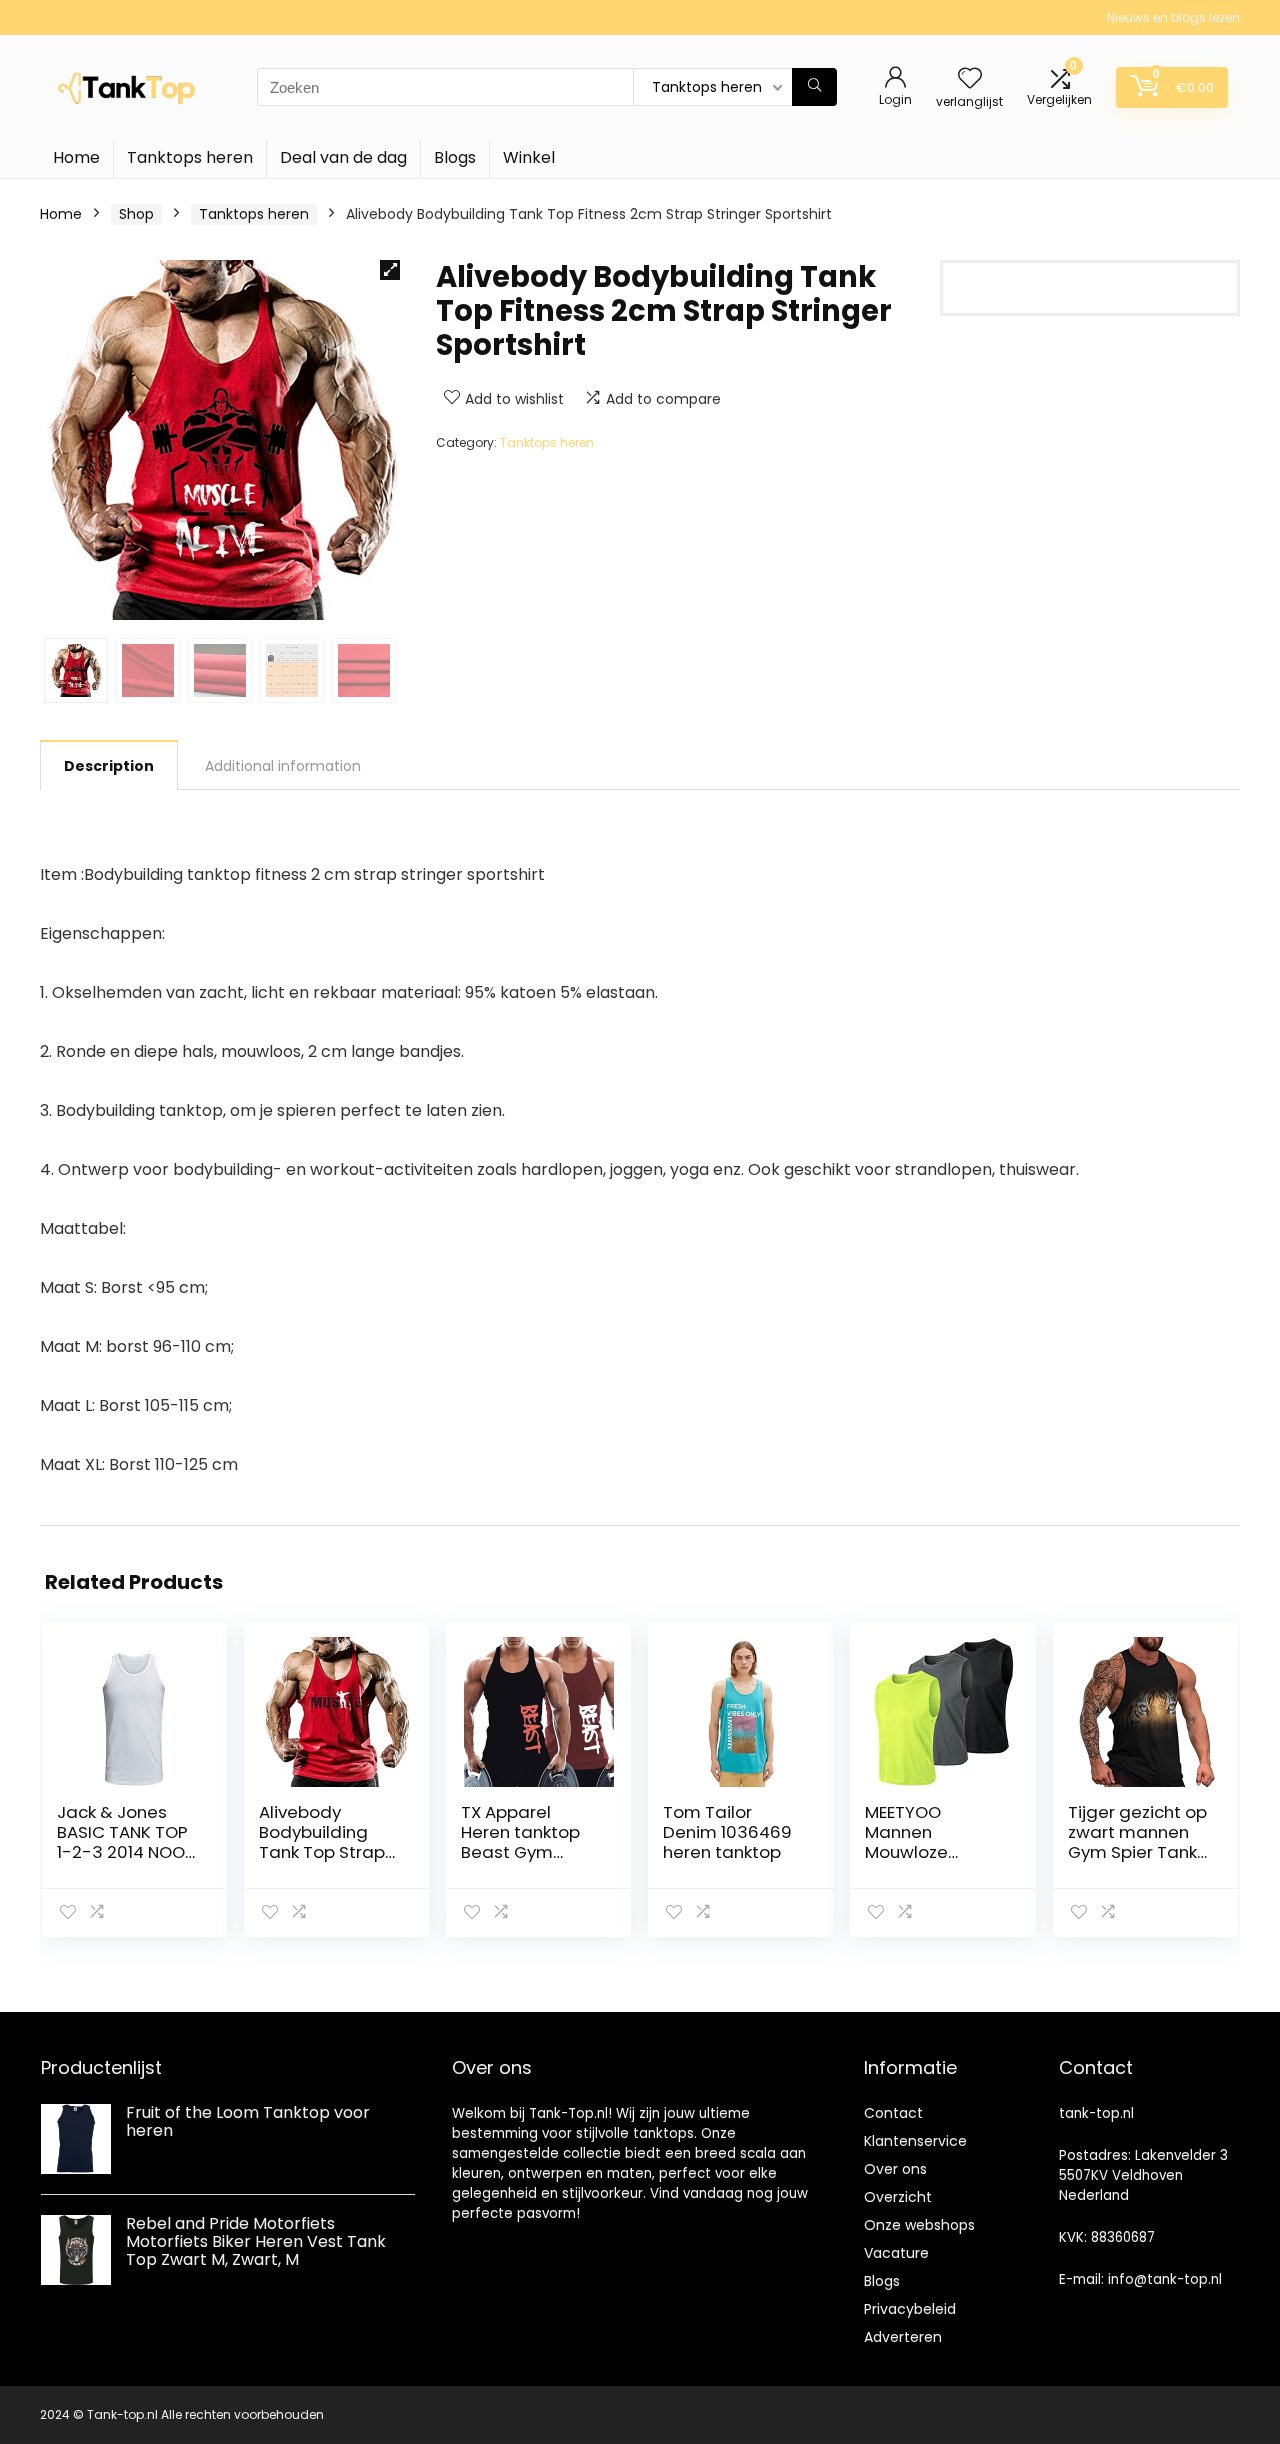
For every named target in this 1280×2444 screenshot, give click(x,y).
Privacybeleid (910, 2309)
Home (76, 157)
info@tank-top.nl (1165, 2279)
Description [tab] (109, 766)
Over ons (895, 2169)
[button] (390, 270)
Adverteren (903, 2337)
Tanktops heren (190, 157)
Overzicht (898, 2197)
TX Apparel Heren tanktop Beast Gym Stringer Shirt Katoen (520, 1852)
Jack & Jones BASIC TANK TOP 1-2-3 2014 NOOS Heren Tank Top (126, 1842)
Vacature (896, 2253)
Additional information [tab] (283, 766)
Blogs (455, 157)
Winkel (529, 157)
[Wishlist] (970, 79)
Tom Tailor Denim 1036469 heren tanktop (727, 1832)
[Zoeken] (814, 87)
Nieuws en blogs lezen (1173, 17)
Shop (136, 214)
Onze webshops (919, 2225)
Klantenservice (915, 2141)
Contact (893, 2113)
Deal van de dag (343, 157)
